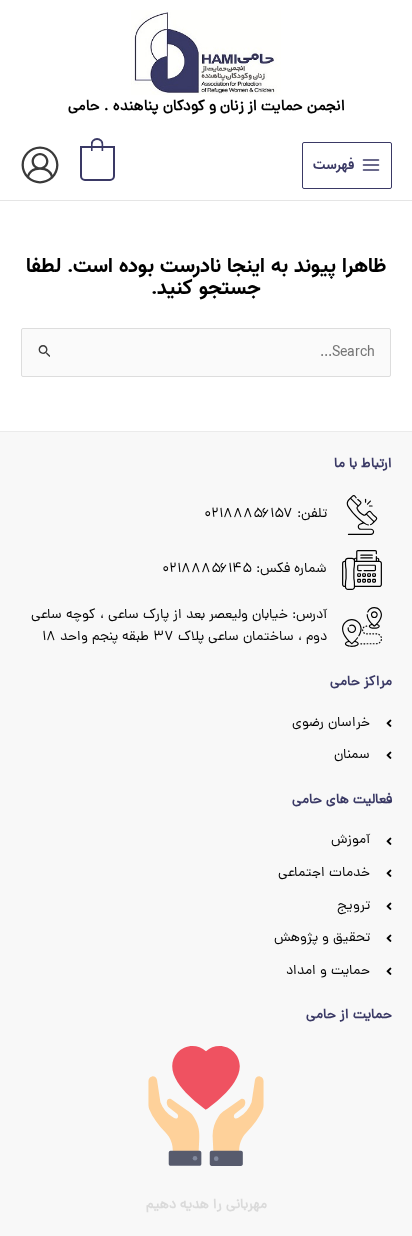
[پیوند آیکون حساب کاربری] (40, 165)
